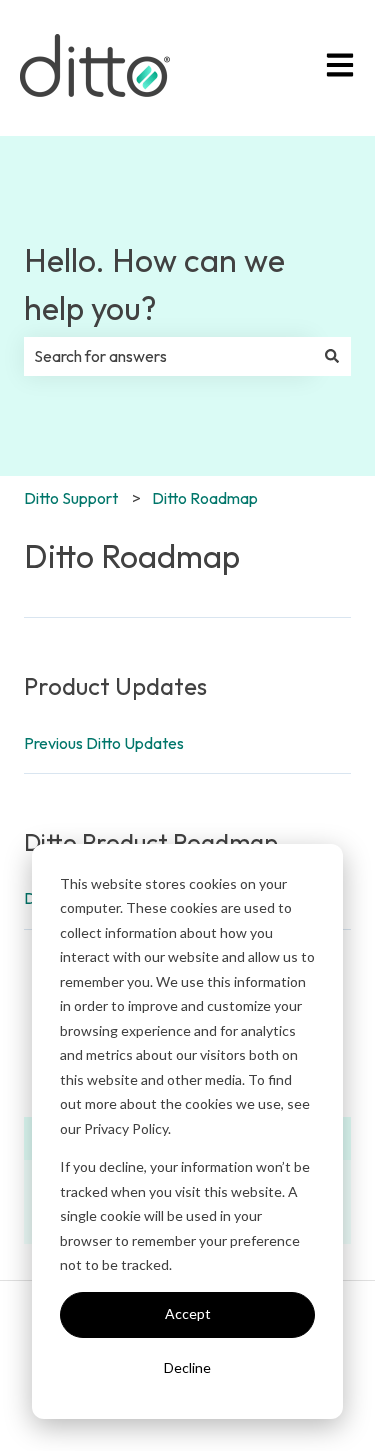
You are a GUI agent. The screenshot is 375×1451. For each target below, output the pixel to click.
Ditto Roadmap (205, 498)
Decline (187, 1367)
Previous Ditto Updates (104, 743)
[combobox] (168, 356)
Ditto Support (71, 498)
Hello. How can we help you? (154, 284)
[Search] (332, 356)
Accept (188, 1313)
